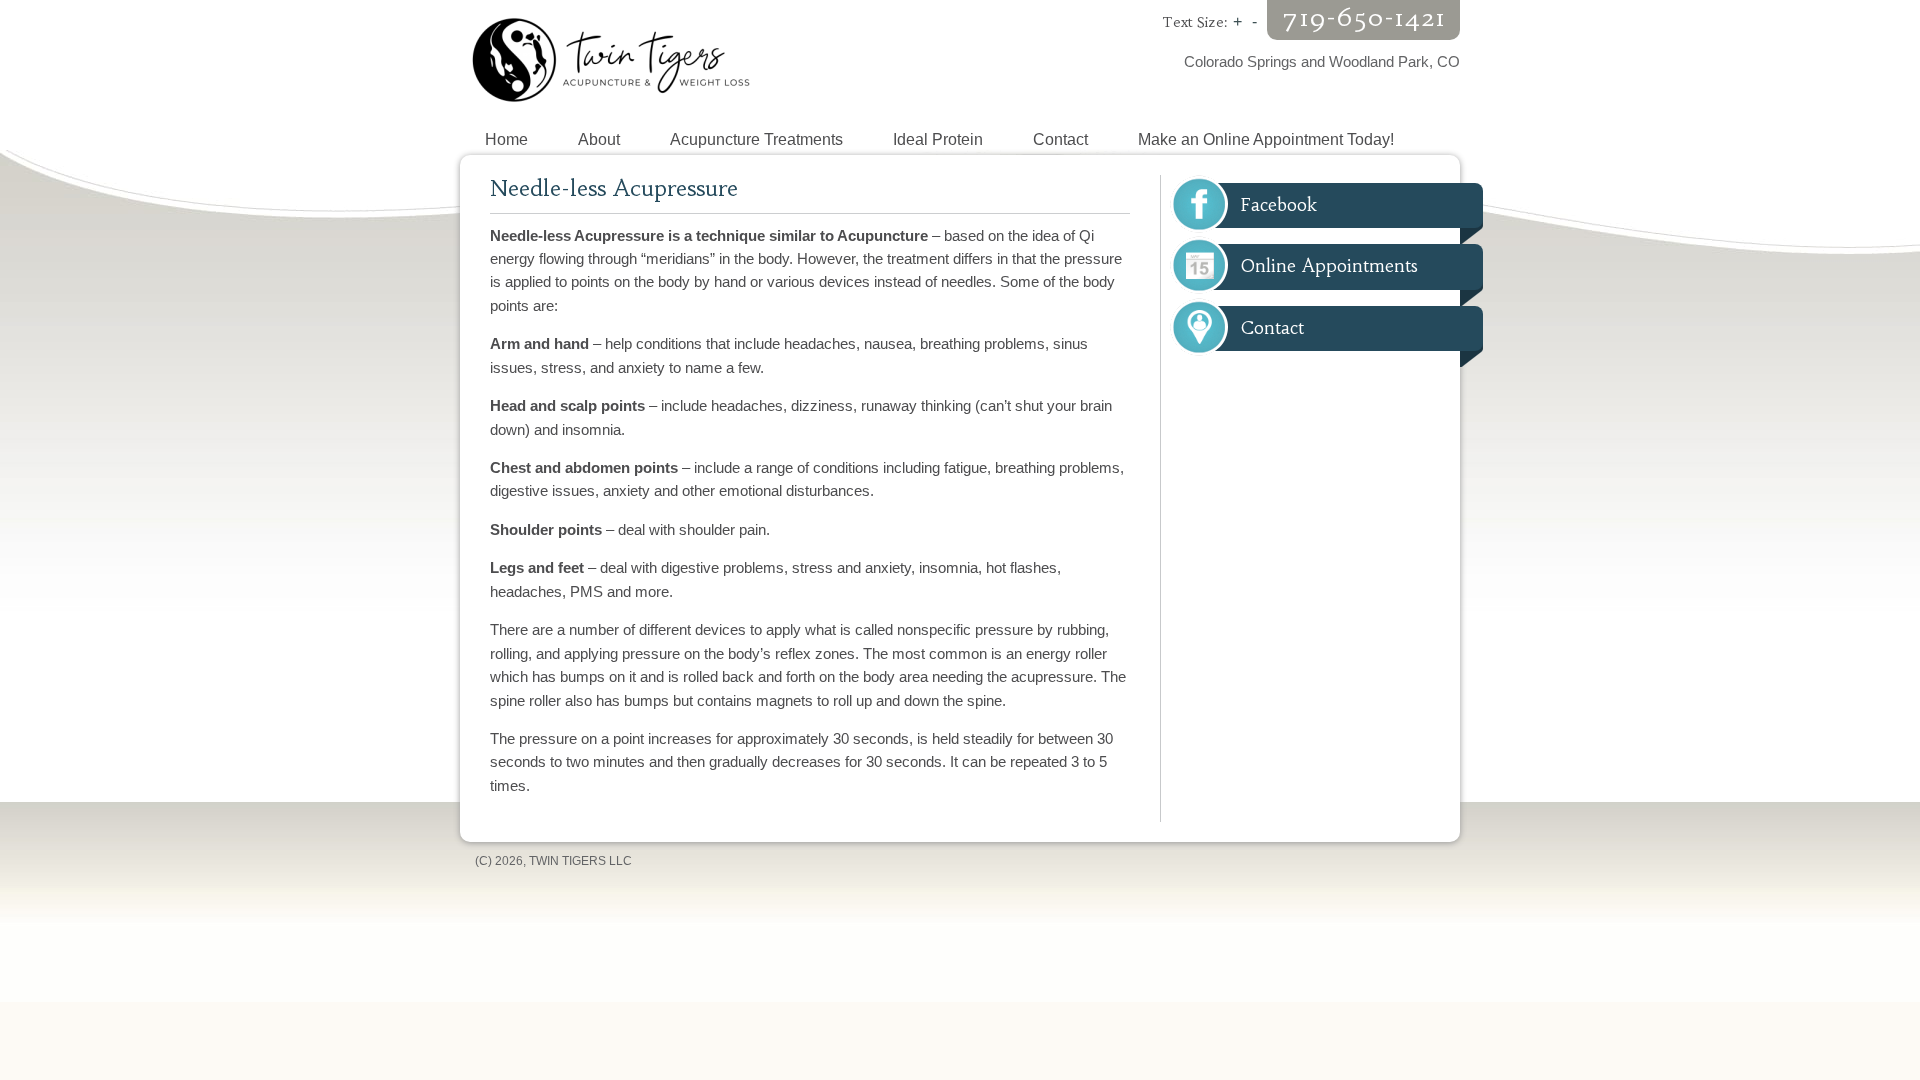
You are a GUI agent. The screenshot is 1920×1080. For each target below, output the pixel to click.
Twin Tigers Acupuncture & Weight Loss (710, 60)
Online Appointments (1329, 266)
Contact (1272, 328)
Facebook (1279, 205)
